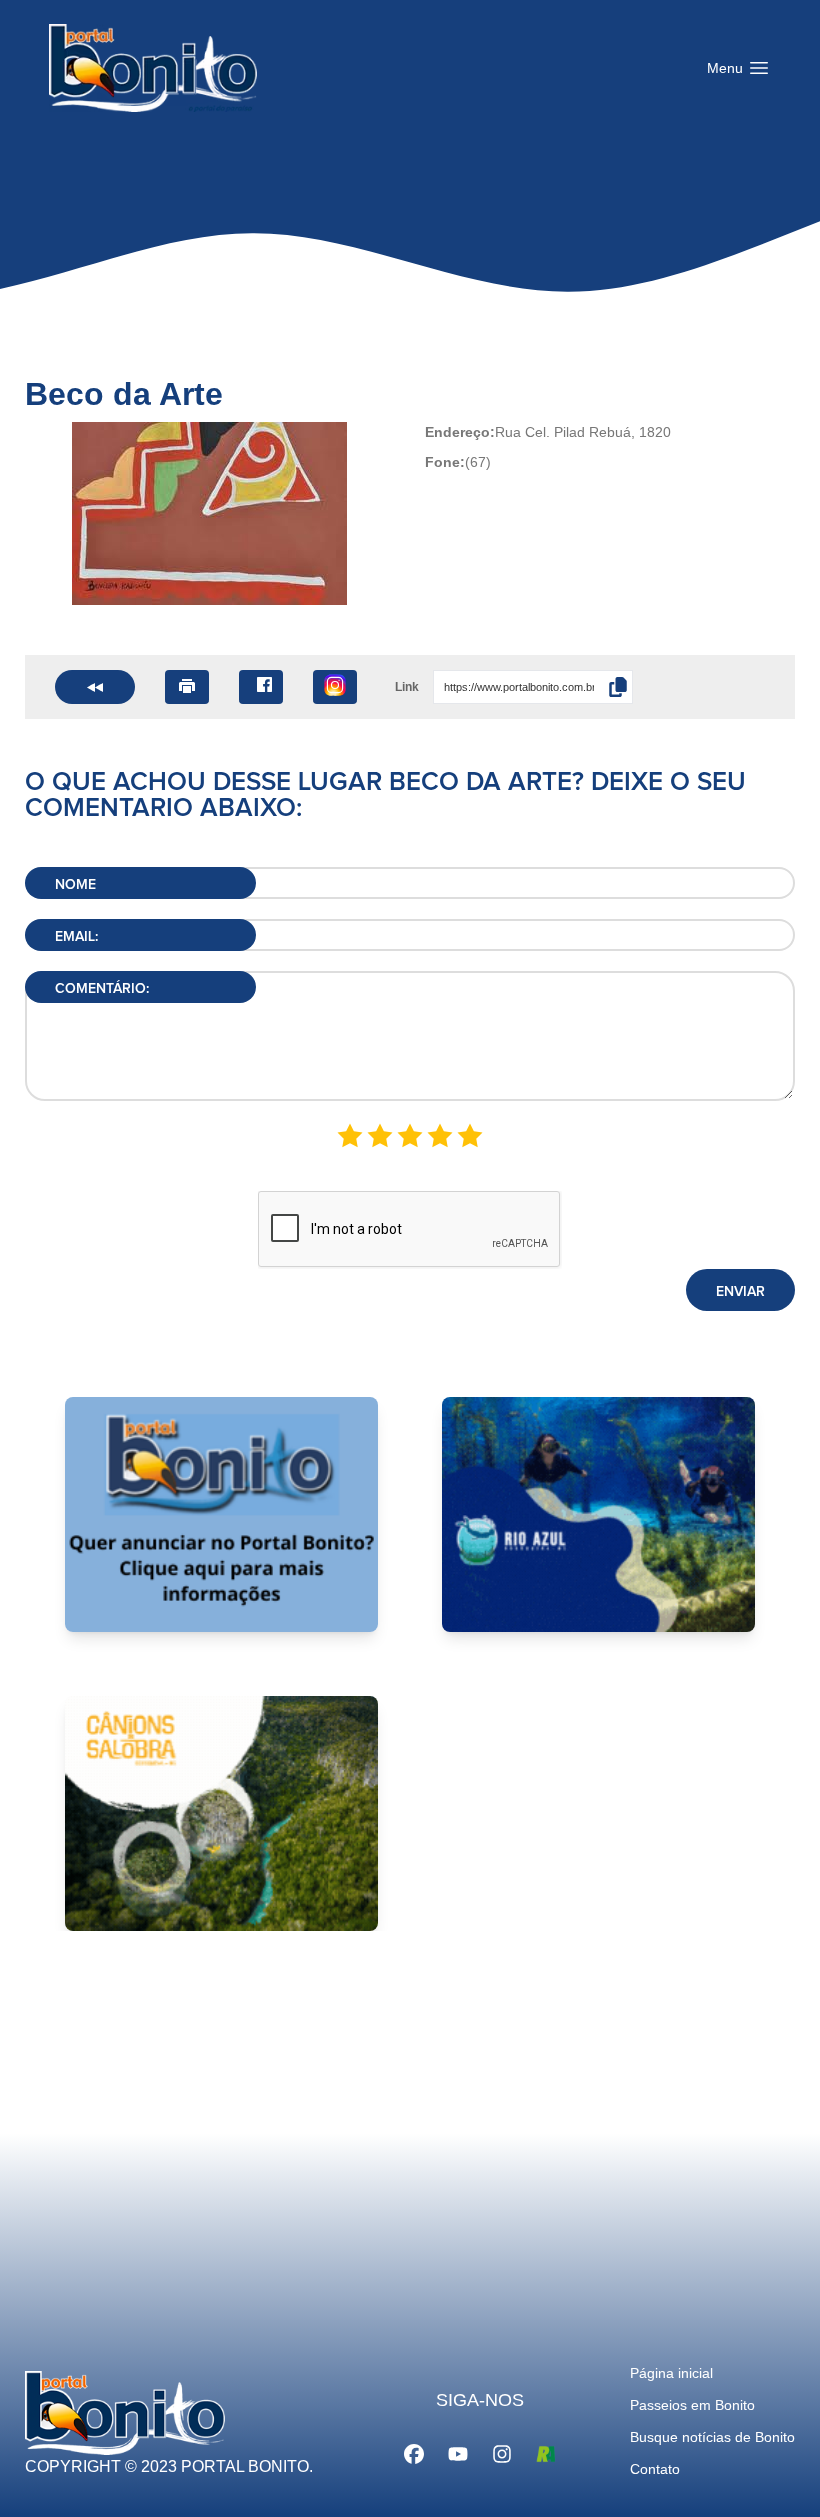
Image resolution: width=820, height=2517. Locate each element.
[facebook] (414, 2452)
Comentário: (102, 989)
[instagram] (502, 2452)
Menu (744, 73)
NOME (75, 885)
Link (407, 687)
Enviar (740, 1292)
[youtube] (458, 2452)
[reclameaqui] (546, 2452)
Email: (76, 937)
